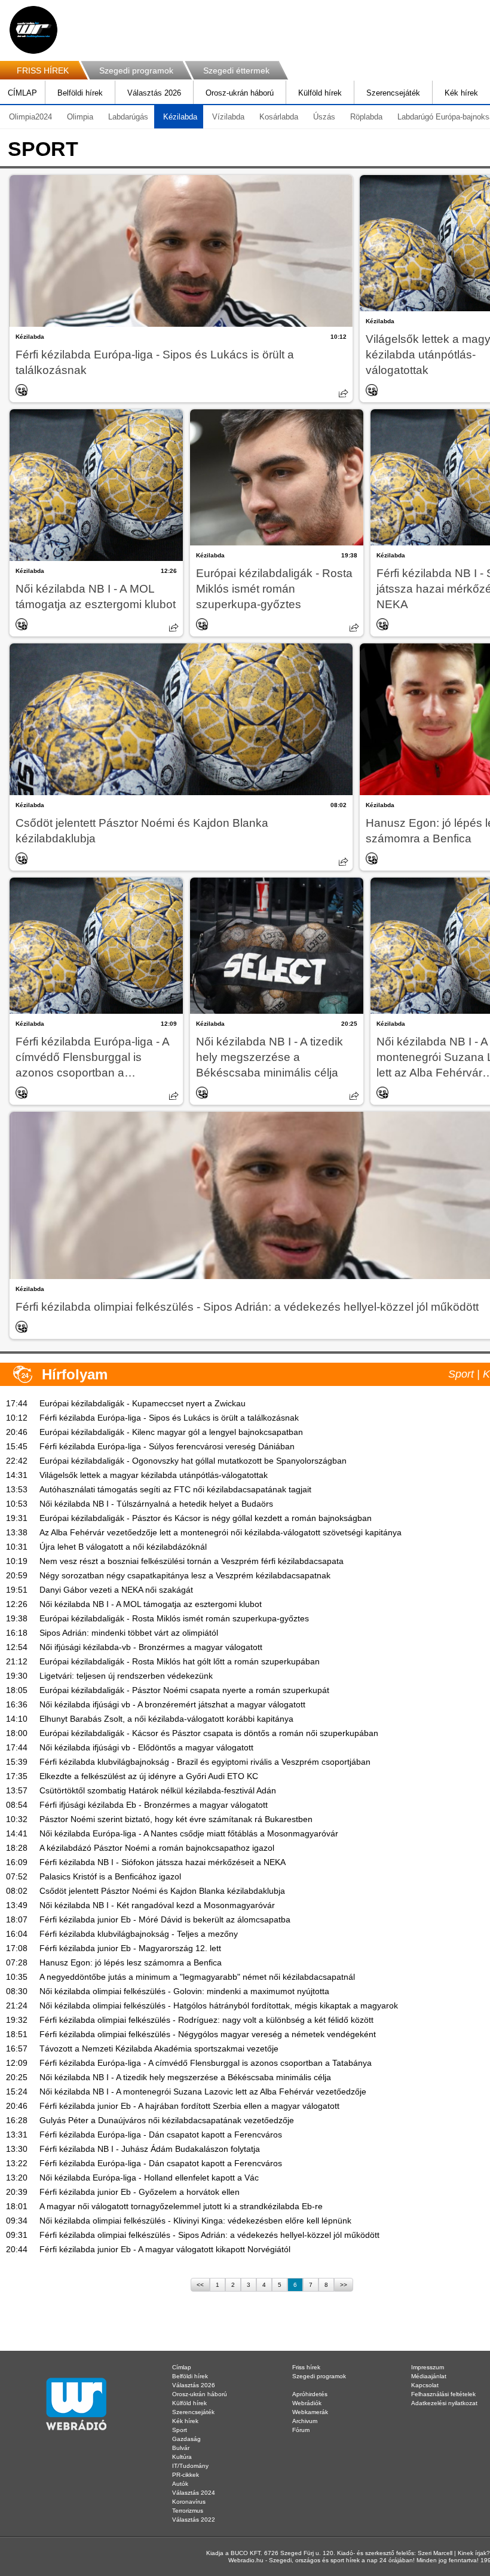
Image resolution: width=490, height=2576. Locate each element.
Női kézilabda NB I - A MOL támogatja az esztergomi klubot (96, 597)
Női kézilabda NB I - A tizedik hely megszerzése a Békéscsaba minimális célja (269, 1057)
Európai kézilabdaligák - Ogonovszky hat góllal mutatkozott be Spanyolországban (193, 1461)
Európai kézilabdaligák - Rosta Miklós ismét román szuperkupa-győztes (274, 589)
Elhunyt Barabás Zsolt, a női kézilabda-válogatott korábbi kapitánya (166, 1719)
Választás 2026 (154, 93)
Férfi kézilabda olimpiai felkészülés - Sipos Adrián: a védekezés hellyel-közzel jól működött (209, 2235)
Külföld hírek (320, 93)
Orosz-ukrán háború (240, 93)
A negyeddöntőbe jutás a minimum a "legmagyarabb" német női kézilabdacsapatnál (197, 1977)
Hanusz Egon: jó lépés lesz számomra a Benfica (131, 1962)
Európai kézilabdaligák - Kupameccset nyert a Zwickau (143, 1403)
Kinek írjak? (474, 2553)
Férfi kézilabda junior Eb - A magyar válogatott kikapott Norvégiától (165, 2249)
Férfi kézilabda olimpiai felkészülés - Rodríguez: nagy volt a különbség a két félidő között (206, 2020)
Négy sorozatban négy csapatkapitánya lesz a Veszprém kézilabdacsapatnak (185, 1575)
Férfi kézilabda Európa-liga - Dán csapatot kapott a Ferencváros (161, 2135)
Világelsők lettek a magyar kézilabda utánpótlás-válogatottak (154, 1475)
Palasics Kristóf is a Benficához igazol (110, 1876)
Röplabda (366, 117)
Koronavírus (189, 2502)
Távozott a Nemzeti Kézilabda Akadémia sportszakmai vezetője (159, 2048)
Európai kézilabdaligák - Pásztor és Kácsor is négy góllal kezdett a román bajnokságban (206, 1518)
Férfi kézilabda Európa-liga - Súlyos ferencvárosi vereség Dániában (167, 1446)
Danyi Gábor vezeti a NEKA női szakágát (116, 1590)
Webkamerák (310, 2412)
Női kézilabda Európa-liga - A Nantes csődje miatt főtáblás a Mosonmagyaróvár (189, 1833)
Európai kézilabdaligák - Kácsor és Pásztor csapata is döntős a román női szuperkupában (209, 1733)
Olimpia (80, 117)
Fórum (301, 2430)
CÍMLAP (22, 93)
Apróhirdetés (310, 2394)
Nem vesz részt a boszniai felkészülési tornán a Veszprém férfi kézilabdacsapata (192, 1561)
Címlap (182, 2367)
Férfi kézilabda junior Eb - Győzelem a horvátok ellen (140, 2192)
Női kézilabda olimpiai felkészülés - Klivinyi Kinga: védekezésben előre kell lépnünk (195, 2221)
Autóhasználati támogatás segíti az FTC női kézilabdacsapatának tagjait (175, 1489)
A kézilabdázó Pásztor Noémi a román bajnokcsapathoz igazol (157, 1848)
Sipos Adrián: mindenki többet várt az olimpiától (129, 1633)
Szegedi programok (136, 70)
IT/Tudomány (190, 2466)
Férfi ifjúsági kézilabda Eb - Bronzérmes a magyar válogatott (154, 1805)
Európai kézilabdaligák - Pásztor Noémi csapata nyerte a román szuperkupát (184, 1690)
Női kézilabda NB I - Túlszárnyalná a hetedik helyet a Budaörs (156, 1504)
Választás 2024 (194, 2493)
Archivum (305, 2421)
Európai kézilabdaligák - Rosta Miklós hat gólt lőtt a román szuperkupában (180, 1661)
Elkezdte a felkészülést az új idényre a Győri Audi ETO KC (149, 1776)
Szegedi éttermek (236, 70)
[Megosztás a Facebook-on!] (344, 393)
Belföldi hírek (80, 93)
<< (200, 2285)
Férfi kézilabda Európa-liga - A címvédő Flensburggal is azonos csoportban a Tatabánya (92, 1058)
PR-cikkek (186, 2475)
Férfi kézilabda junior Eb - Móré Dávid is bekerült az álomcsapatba (165, 1919)
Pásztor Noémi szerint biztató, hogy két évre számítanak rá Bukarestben (176, 1819)
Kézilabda (180, 117)
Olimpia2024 (30, 117)
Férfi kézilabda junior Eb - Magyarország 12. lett (130, 1948)
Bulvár (181, 2448)
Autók (180, 2484)
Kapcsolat (425, 2385)
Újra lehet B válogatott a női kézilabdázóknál (123, 1547)
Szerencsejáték (393, 93)
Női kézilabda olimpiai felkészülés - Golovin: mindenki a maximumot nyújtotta (184, 1991)
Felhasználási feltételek (443, 2394)
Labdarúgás (128, 117)
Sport (180, 2430)
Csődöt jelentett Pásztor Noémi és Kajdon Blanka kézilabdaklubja (142, 831)
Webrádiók (307, 2403)
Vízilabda (228, 117)
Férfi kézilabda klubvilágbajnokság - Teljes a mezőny (139, 1934)
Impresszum (428, 2367)
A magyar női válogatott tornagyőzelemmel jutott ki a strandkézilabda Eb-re (181, 2206)
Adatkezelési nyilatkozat (444, 2403)
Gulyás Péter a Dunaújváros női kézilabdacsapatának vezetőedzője (167, 2120)
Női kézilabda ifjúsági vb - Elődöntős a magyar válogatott (146, 1747)
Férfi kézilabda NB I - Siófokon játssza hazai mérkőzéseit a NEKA (163, 1862)
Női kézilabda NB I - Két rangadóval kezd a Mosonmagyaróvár (157, 1905)
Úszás (324, 117)
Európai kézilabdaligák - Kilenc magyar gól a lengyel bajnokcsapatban (171, 1432)
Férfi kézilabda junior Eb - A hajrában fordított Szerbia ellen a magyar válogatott (189, 2106)
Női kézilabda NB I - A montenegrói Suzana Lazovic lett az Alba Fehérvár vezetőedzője (203, 2092)
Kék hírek (461, 93)
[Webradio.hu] (33, 30)
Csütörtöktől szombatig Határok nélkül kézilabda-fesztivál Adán (158, 1790)
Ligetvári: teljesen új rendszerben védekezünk (126, 1676)
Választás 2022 (194, 2520)
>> (344, 2285)
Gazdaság (186, 2439)
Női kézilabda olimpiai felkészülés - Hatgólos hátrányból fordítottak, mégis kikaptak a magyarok (219, 2005)
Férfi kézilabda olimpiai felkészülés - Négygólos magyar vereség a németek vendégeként (208, 2034)
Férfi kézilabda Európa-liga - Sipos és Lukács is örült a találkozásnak (155, 362)
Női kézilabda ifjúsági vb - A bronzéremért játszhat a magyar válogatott (172, 1704)
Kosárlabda (279, 117)
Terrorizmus (188, 2511)
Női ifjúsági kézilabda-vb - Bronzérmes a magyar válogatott (151, 1647)
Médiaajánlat (429, 2376)
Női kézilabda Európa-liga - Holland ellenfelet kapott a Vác (149, 2178)
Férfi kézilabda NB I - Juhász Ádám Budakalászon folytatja (150, 2149)
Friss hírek (306, 2367)
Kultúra (182, 2457)
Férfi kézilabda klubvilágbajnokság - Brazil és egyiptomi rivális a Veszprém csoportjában (205, 1762)
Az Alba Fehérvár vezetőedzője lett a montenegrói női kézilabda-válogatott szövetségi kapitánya (220, 1532)
